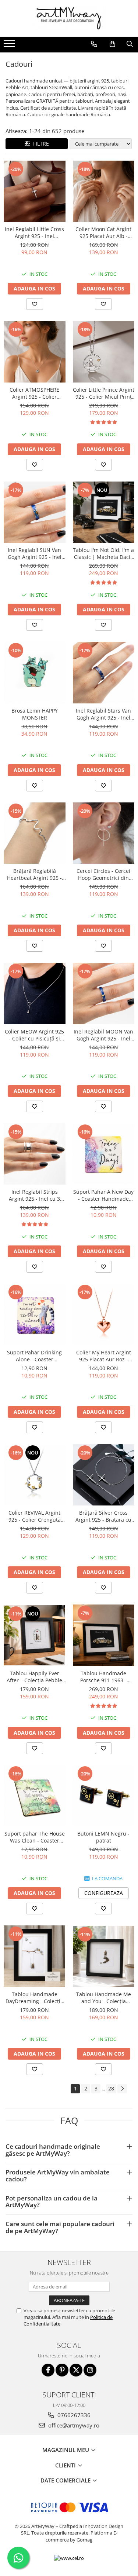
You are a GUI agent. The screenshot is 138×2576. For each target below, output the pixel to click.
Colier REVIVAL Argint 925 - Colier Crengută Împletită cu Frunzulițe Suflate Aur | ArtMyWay (35, 1516)
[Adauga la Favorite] (35, 304)
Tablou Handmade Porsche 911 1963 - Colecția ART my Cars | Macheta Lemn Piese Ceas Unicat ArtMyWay (104, 1677)
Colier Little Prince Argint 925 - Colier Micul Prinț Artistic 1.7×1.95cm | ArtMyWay (104, 393)
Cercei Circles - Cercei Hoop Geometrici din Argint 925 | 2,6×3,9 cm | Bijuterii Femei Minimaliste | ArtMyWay (104, 874)
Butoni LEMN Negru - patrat (103, 1837)
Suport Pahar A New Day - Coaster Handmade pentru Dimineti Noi (103, 1195)
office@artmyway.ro (73, 2425)
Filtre (40, 144)
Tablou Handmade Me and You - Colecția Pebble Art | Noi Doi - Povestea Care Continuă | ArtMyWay (104, 1998)
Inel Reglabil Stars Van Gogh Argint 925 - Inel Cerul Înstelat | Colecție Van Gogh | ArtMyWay (104, 714)
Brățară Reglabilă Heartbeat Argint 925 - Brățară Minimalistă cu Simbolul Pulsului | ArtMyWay (34, 874)
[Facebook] (48, 2370)
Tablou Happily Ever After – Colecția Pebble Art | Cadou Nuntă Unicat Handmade (34, 1677)
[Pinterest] (62, 2370)
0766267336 (73, 2415)
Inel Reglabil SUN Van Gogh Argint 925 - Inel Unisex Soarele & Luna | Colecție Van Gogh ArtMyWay (35, 553)
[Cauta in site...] (130, 44)
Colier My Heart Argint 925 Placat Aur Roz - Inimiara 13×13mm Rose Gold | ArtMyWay (103, 1356)
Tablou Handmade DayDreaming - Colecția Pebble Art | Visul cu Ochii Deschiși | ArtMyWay (34, 1998)
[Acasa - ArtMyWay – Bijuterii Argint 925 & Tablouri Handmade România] (69, 18)
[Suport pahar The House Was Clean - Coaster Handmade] (35, 1796)
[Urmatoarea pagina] (122, 2089)
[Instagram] (90, 2370)
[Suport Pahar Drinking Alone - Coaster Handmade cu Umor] (35, 1314)
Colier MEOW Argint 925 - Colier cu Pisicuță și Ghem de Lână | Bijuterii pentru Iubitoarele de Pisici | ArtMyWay (35, 1035)
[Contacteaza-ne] (94, 44)
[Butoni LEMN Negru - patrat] (104, 1796)
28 (111, 2088)
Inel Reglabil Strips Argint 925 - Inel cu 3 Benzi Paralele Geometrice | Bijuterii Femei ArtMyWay (35, 1195)
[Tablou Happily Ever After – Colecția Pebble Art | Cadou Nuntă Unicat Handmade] (35, 1635)
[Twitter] (76, 2370)
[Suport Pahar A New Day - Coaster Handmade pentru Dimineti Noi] (104, 1154)
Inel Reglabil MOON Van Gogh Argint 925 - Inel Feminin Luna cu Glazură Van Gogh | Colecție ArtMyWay (104, 1035)
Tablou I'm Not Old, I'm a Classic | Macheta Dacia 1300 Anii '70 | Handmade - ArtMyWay (103, 553)
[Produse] (10, 46)
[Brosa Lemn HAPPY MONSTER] (35, 673)
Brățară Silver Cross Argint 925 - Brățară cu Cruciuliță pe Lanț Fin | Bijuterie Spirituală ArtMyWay (104, 1516)
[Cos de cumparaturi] (112, 44)
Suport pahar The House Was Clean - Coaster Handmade (35, 1837)
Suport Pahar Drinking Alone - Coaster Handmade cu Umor (34, 1356)
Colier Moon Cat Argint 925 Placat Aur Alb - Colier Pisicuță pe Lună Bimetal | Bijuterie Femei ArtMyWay (104, 233)
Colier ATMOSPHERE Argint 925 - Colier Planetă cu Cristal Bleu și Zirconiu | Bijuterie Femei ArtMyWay (35, 393)
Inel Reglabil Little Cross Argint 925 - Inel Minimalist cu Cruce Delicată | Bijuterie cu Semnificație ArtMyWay (34, 233)
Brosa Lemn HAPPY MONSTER (35, 714)
